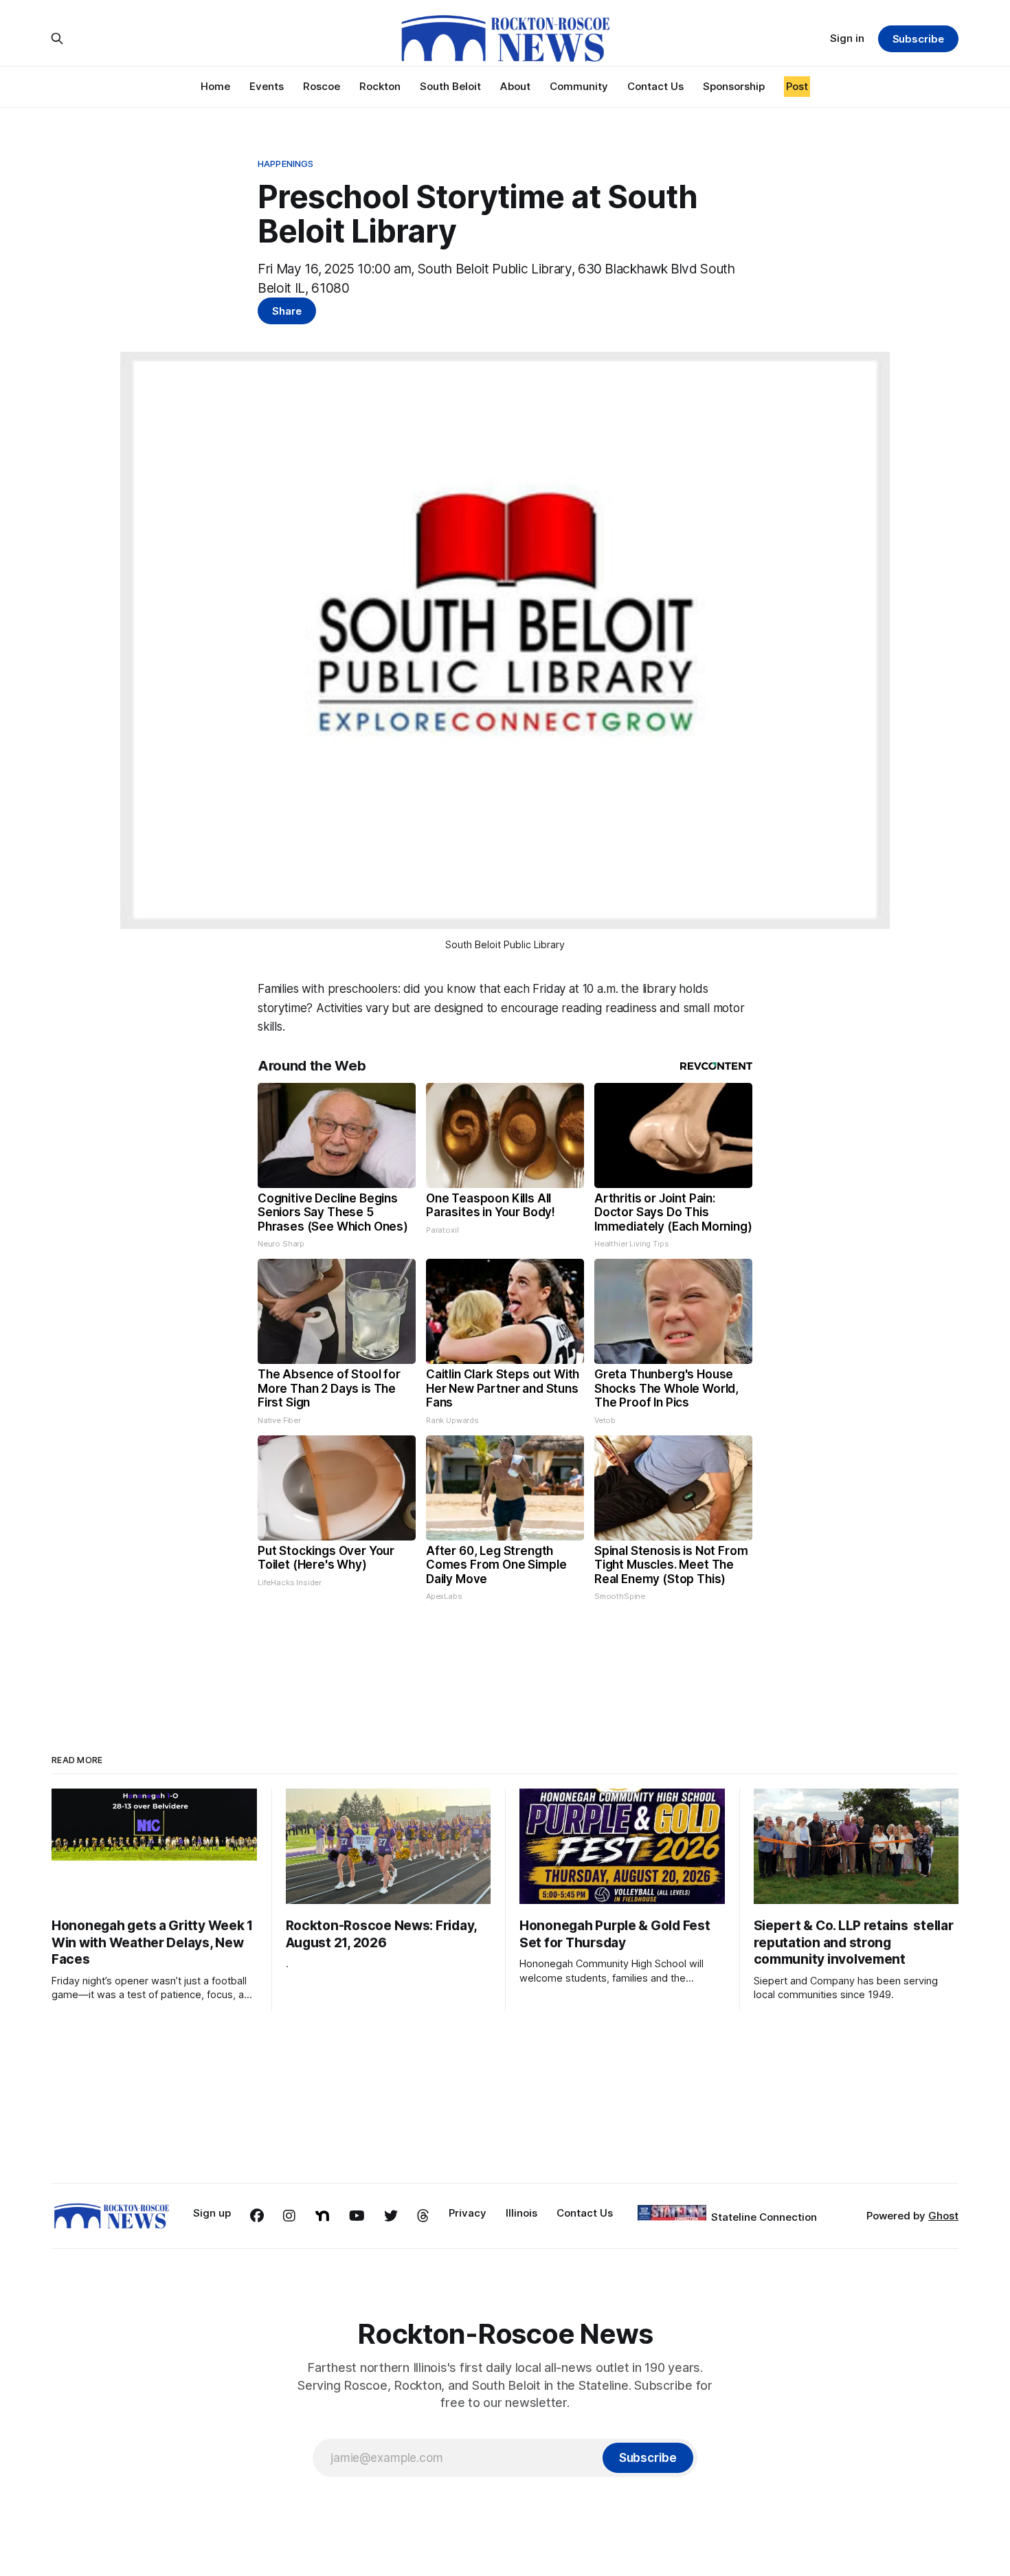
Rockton (380, 86)
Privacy (468, 2213)
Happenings (285, 164)
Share (287, 311)
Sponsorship (734, 86)
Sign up (212, 2213)
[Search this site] (57, 38)
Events (267, 86)
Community (579, 86)
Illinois (521, 2213)
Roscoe (322, 86)
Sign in (847, 38)
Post (797, 86)
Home (215, 86)
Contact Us (655, 86)
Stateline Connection (764, 2217)
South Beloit (450, 86)
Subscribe (918, 39)
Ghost (943, 2216)
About (515, 86)
